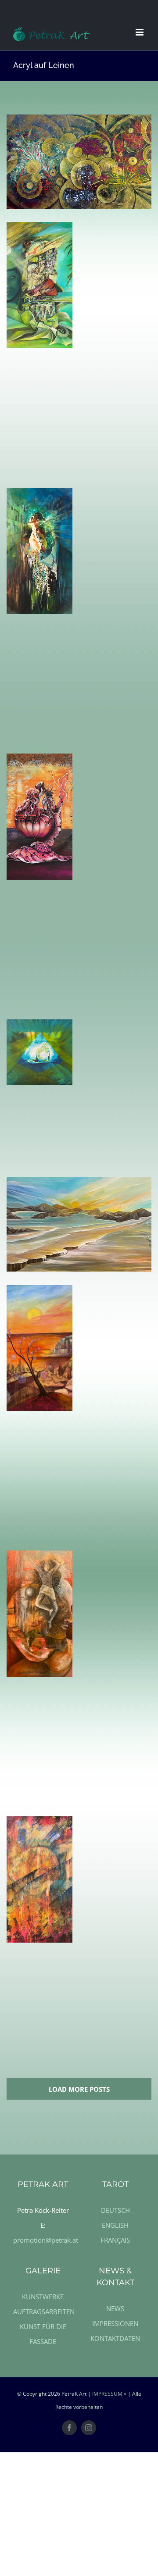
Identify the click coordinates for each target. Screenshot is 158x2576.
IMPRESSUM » (109, 2394)
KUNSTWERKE (43, 2297)
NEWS (115, 2308)
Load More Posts (79, 2089)
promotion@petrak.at (46, 2240)
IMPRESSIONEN (115, 2323)
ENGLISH (115, 2225)
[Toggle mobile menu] (140, 32)
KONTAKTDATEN (115, 2338)
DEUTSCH (115, 2210)
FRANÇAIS (115, 2240)
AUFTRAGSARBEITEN (44, 2312)
